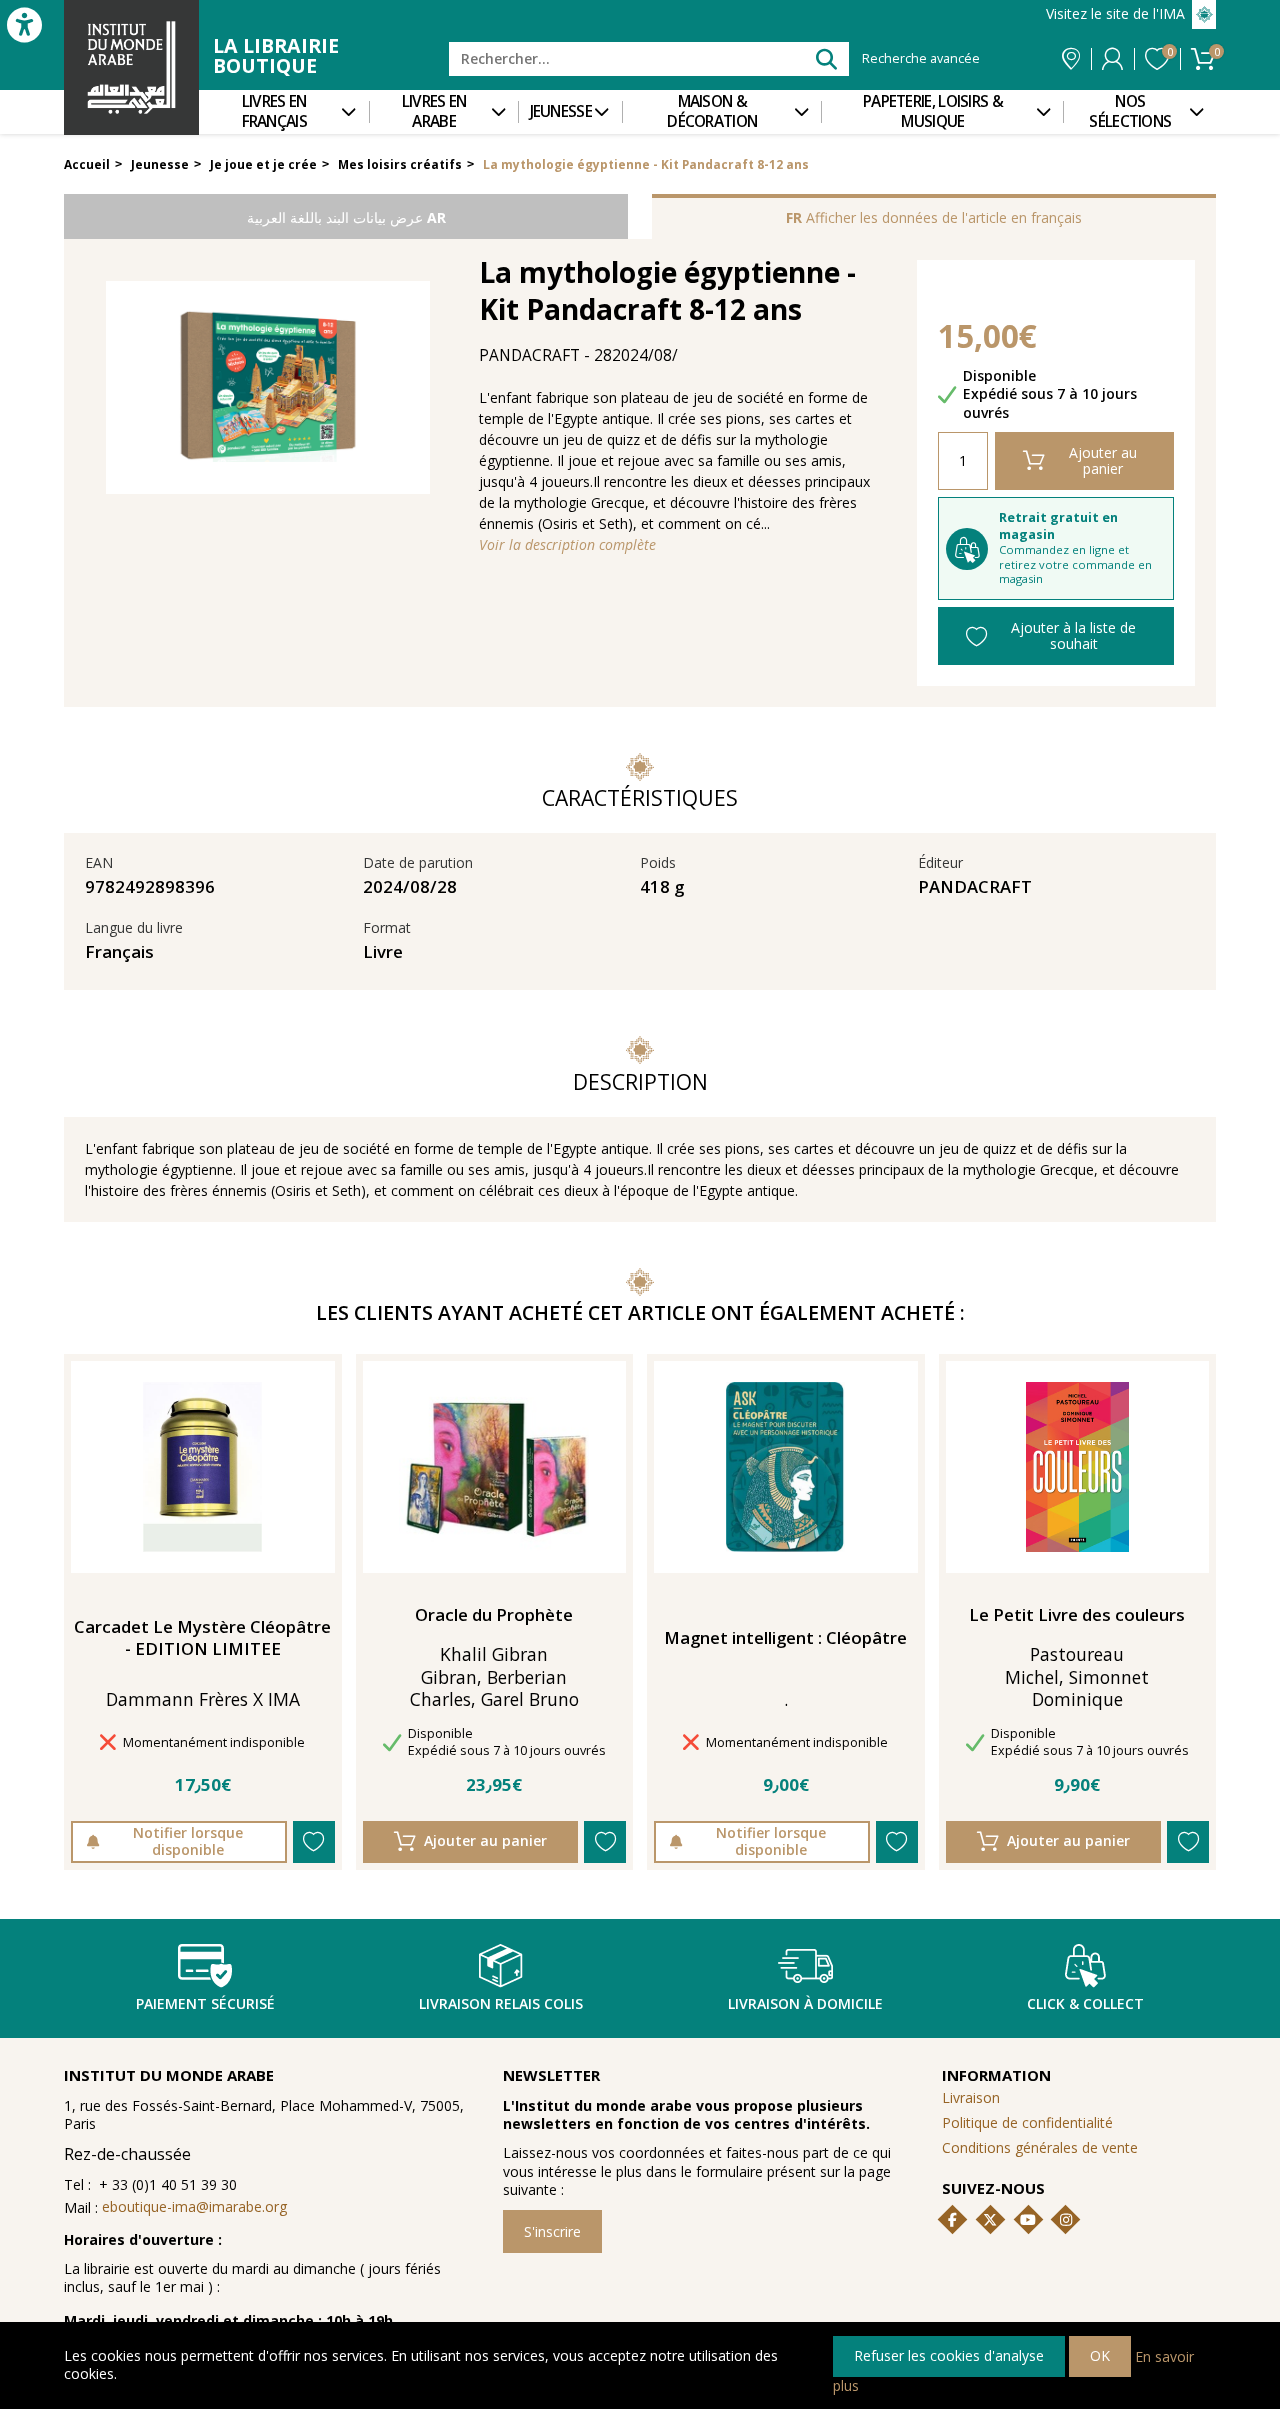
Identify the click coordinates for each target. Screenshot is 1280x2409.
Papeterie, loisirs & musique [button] (933, 111)
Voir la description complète (567, 545)
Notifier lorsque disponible (188, 1840)
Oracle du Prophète (494, 1615)
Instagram (1066, 2220)
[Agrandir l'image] (268, 388)
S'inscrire (552, 2231)
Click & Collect (1085, 2003)
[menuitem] (284, 112)
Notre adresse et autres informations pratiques (1071, 59)
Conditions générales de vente (1040, 2147)
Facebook (953, 2220)
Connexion (1112, 59)
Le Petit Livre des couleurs (1077, 1615)
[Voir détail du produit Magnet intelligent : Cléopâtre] (785, 1467)
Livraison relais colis (501, 2003)
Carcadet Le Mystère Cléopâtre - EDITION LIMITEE (202, 1638)
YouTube (1028, 2220)
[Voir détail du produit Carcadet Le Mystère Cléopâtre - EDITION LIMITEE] (202, 1467)
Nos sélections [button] (1130, 111)
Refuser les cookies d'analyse (949, 2355)
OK (1100, 2355)
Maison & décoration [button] (712, 111)
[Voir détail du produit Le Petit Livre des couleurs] (1077, 1467)
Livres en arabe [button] (434, 111)
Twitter (990, 2220)
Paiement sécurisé (205, 2003)
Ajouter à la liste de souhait (1073, 635)
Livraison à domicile (805, 2003)
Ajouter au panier (1103, 460)
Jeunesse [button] (561, 111)
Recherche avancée (921, 59)
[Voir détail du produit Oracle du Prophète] (494, 1467)
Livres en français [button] (274, 111)
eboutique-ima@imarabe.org (194, 2206)
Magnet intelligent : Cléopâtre (785, 1638)
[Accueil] (131, 67)
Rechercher (825, 58)
